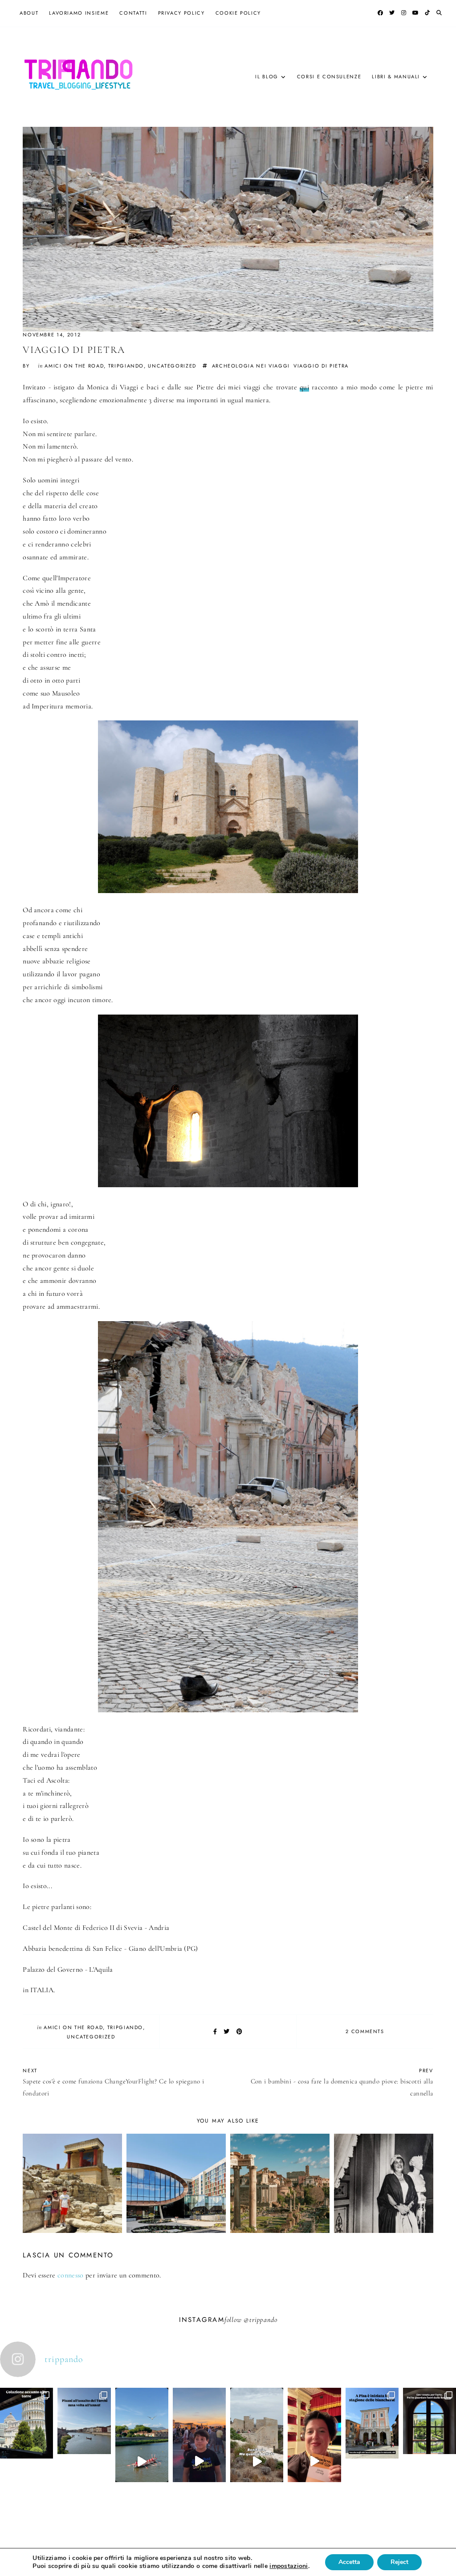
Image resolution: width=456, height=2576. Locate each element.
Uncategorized (172, 366)
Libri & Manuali (396, 77)
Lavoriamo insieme (79, 13)
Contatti (133, 13)
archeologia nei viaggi (251, 366)
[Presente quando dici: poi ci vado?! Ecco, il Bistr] (26, 2450)
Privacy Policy (181, 13)
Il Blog (267, 77)
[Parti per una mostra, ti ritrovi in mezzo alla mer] (430, 2447)
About (29, 13)
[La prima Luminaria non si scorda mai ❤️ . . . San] (199, 2461)
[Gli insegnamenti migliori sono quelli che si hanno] (314, 2461)
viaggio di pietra (321, 366)
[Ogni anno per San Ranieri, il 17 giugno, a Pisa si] (84, 2447)
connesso (71, 2275)
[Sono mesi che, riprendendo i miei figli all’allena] (142, 2461)
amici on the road (74, 366)
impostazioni (289, 2566)
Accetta (349, 2562)
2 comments (365, 2031)
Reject (399, 2562)
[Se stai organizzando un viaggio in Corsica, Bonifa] (257, 2461)
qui (304, 387)
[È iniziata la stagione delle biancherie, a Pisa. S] (372, 2450)
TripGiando (126, 366)
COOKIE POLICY (238, 13)
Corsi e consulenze (329, 77)
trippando (263, 2320)
